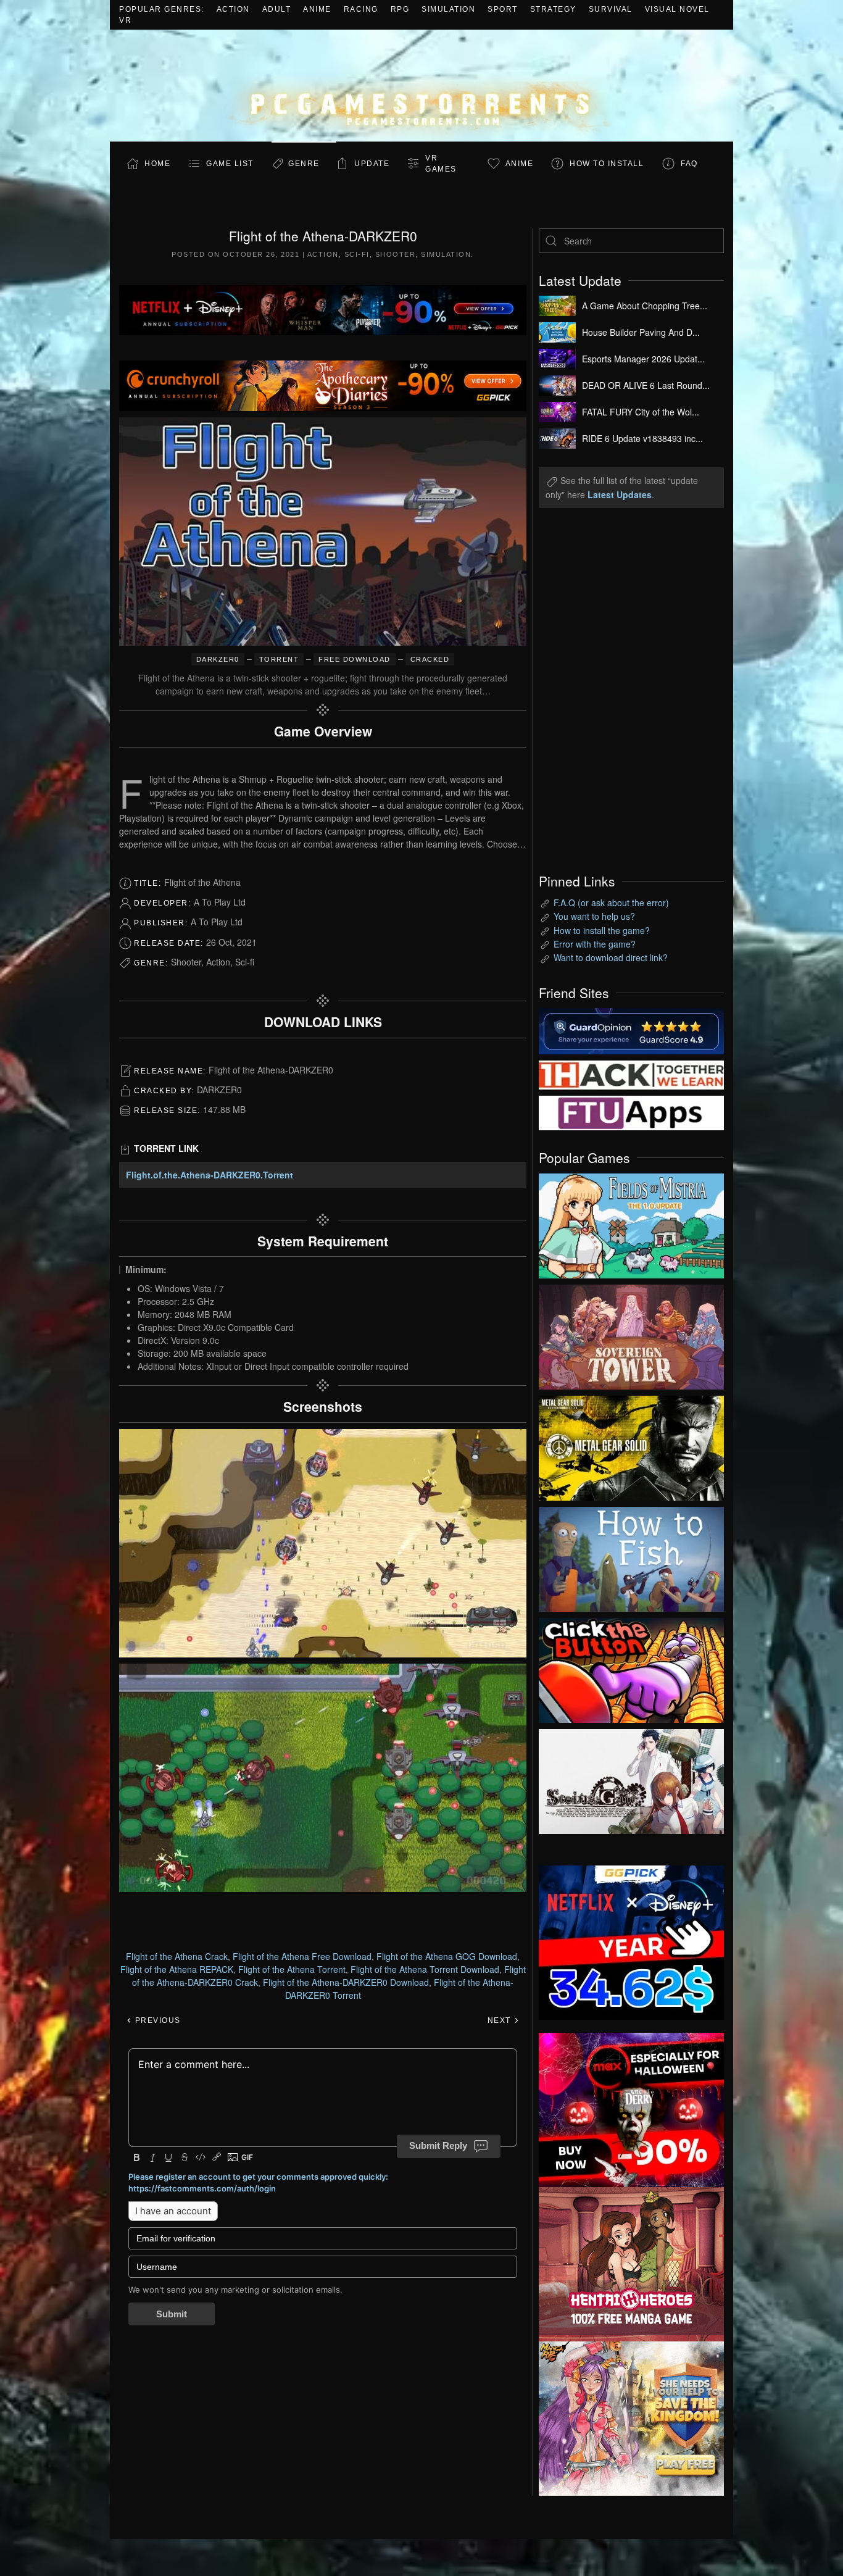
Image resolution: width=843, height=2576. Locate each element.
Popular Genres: (162, 9)
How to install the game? (602, 930)
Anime (317, 9)
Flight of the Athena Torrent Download (425, 1969)
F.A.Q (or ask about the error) (611, 902)
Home (157, 164)
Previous (156, 2020)
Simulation (448, 9)
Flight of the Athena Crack (177, 1956)
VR (125, 20)
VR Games (441, 164)
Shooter (396, 254)
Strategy (553, 9)
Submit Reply (438, 2145)
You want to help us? (594, 916)
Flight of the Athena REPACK (177, 1969)
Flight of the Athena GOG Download (447, 1956)
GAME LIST (230, 164)
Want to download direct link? (611, 957)
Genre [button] (304, 164)
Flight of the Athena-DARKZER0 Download (346, 1982)
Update (372, 164)
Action (233, 9)
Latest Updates (620, 494)
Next (501, 2020)
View (631, 1223)
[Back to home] (421, 85)
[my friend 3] (631, 1073)
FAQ (689, 164)
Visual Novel (677, 9)
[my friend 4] (631, 1112)
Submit (172, 2314)
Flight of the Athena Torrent (292, 1969)
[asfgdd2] (631, 2262)
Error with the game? (595, 944)
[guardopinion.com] (631, 1030)
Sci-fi (357, 254)
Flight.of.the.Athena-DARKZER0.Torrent (210, 1175)
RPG (400, 9)
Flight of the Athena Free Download (302, 1956)
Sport (503, 9)
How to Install (607, 164)
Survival (611, 9)
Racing (361, 9)
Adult (277, 9)
